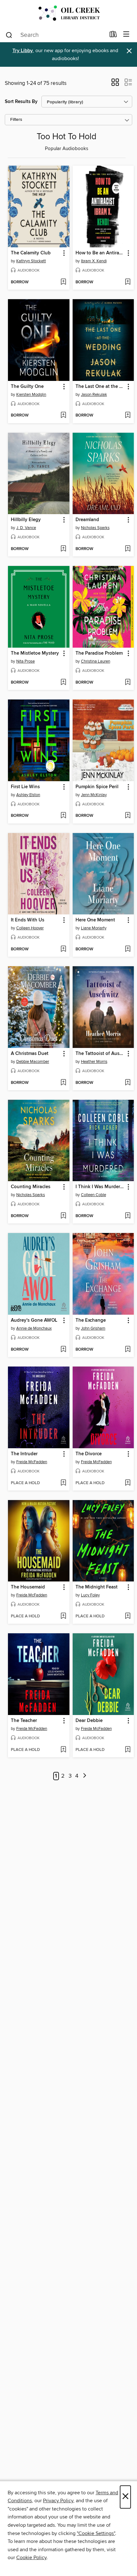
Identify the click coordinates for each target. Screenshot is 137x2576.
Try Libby (23, 51)
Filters (16, 120)
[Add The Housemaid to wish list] (63, 1616)
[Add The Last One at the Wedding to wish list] (128, 416)
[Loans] (113, 36)
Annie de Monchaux (34, 1328)
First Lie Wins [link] (25, 787)
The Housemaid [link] (28, 1587)
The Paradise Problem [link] (99, 653)
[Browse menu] (126, 34)
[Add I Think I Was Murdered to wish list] (128, 1216)
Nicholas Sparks (95, 528)
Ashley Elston (28, 795)
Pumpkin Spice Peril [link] (97, 787)
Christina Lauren (96, 661)
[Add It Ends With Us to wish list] (63, 949)
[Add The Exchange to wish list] (128, 1350)
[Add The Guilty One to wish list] (63, 416)
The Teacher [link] (24, 1721)
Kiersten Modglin (31, 395)
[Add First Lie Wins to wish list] (63, 816)
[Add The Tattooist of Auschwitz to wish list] (128, 1083)
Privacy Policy (58, 2501)
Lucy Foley (90, 1595)
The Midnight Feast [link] (97, 1587)
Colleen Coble (94, 1195)
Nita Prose (25, 661)
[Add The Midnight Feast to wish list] (128, 1616)
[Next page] (85, 1776)
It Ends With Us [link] (28, 920)
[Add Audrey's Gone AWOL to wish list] (63, 1350)
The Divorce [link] (89, 1454)
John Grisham (93, 1328)
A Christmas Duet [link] (30, 1054)
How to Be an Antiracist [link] (100, 253)
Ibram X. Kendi (94, 261)
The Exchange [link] (91, 1320)
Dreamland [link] (87, 520)
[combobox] (55, 35)
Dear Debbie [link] (89, 1721)
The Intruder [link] (24, 1454)
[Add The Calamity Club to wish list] (63, 282)
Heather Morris (94, 1062)
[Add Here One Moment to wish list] (128, 949)
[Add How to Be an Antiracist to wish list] (128, 282)
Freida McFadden (32, 1462)
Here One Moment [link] (95, 920)
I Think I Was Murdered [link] (100, 1187)
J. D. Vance (26, 528)
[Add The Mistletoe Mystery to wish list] (63, 683)
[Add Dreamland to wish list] (128, 549)
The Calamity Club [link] (31, 253)
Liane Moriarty (94, 928)
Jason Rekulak (94, 395)
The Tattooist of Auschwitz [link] (100, 1054)
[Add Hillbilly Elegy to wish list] (63, 549)
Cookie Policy (31, 2558)
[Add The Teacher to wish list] (63, 1750)
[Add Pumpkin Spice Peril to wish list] (128, 816)
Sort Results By (21, 102)
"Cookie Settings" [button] (96, 2533)
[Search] (9, 35)
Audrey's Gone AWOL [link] (34, 1320)
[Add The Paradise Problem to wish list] (128, 683)
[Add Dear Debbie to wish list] (128, 1750)
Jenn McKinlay (94, 795)
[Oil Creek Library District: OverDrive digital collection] (68, 14)
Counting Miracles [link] (31, 1187)
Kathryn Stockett (31, 261)
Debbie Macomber (33, 1062)
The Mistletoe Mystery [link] (35, 653)
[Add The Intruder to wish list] (63, 1483)
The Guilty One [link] (27, 387)
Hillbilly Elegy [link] (26, 520)
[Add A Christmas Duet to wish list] (63, 1083)
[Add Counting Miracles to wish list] (63, 1216)
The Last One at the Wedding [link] (100, 387)
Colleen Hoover (30, 928)
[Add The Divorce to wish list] (128, 1483)
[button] (115, 84)
